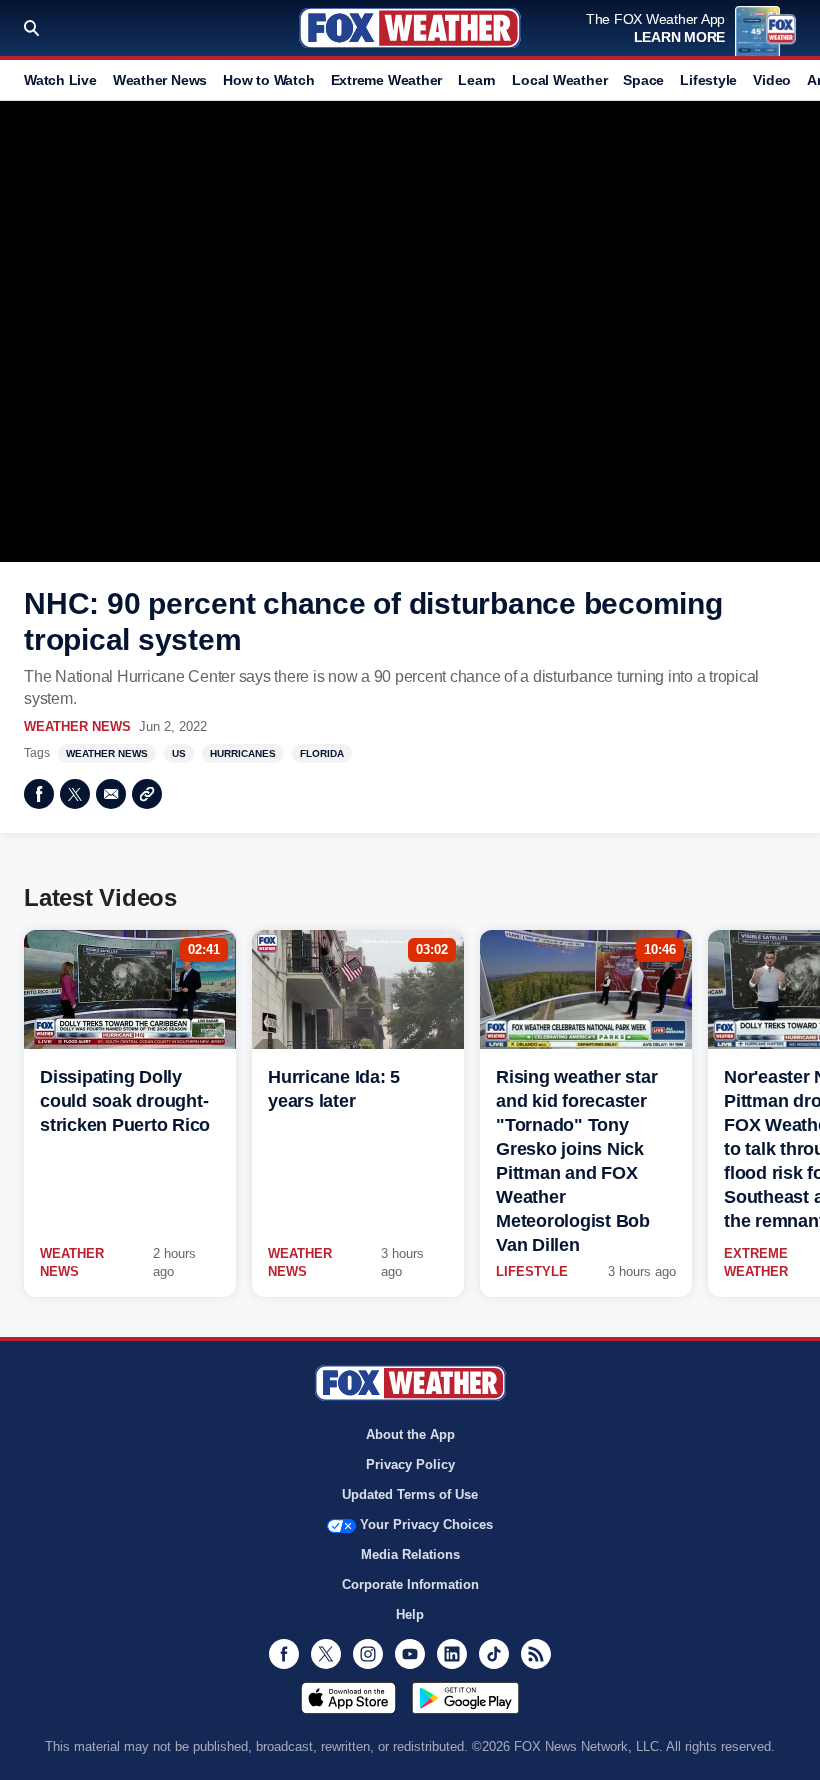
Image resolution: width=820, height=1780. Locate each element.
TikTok (494, 1654)
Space (643, 80)
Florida (322, 753)
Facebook (39, 794)
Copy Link (147, 794)
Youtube (410, 1654)
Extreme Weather (387, 80)
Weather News (160, 80)
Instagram (368, 1654)
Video (772, 80)
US (179, 753)
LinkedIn (452, 1654)
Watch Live (60, 80)
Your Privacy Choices (426, 1524)
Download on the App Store (348, 1698)
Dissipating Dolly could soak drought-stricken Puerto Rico (125, 1101)
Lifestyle (708, 80)
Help (410, 1614)
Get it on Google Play (465, 1698)
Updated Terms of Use (410, 1494)
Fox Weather (410, 28)
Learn (477, 80)
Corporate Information (410, 1584)
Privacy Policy (410, 1464)
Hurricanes (243, 753)
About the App (410, 1434)
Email (111, 794)
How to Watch (268, 80)
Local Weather (559, 80)
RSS (536, 1654)
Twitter (75, 794)
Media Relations (410, 1554)
